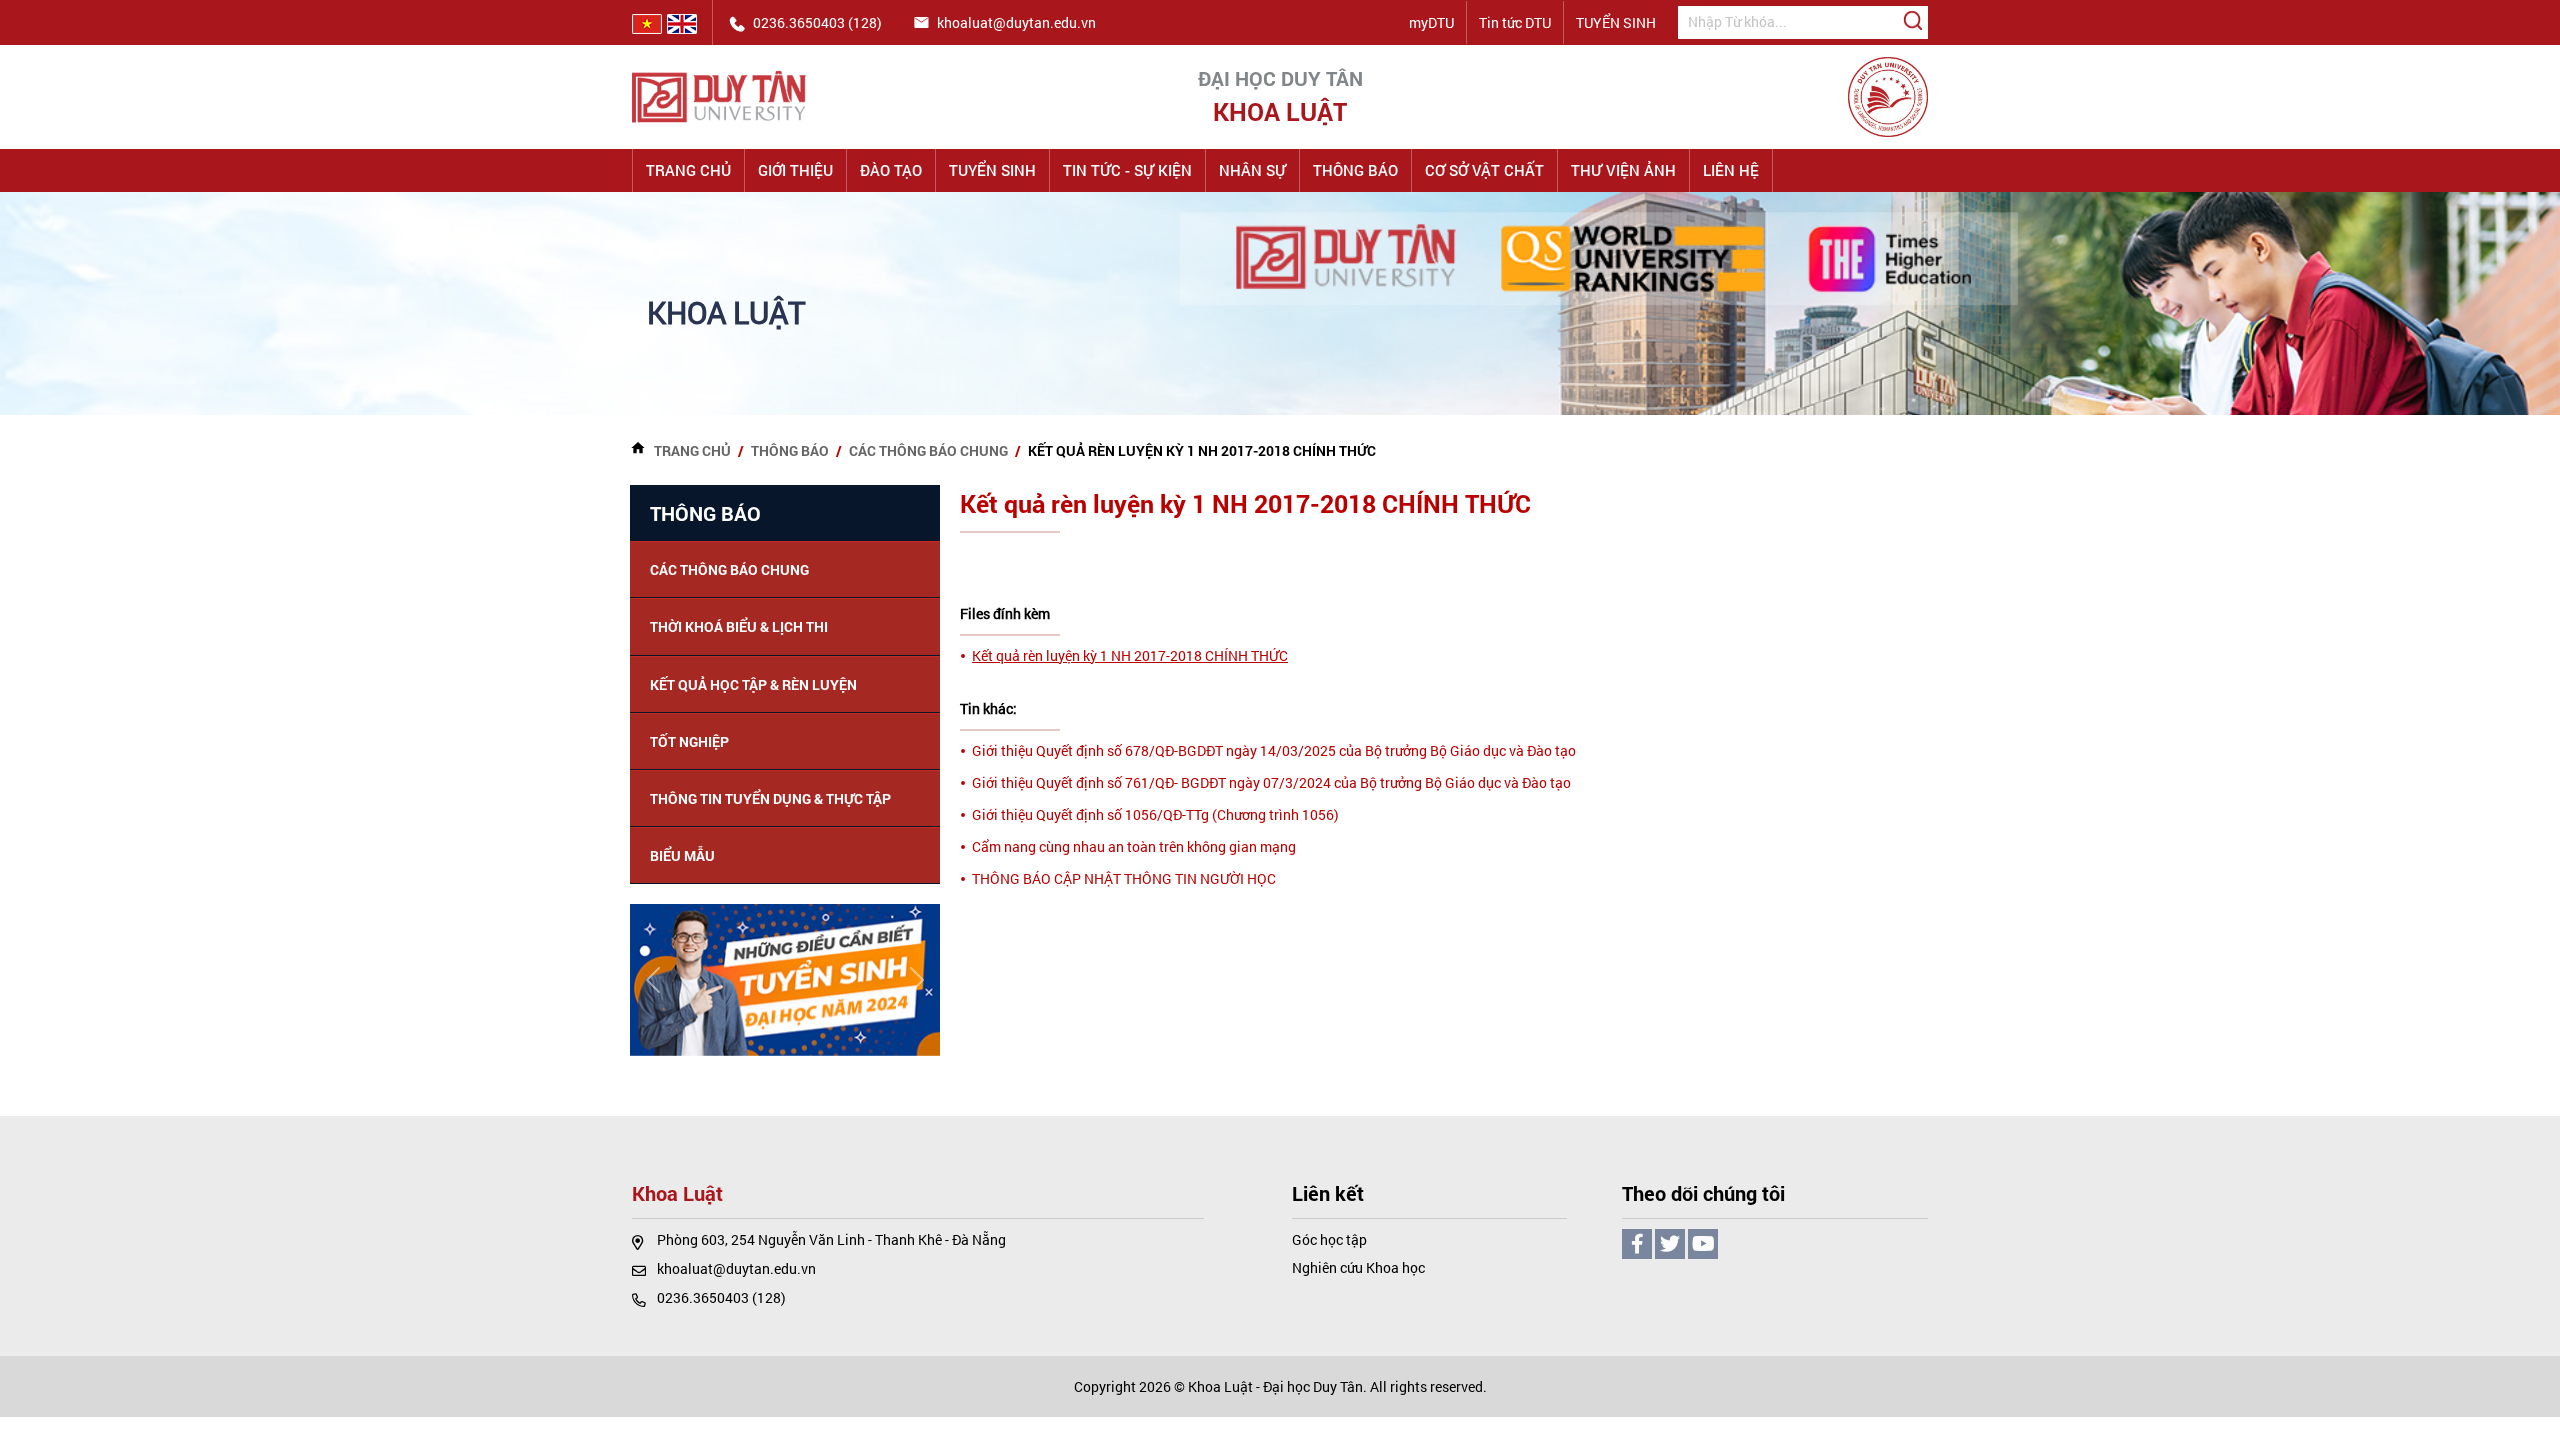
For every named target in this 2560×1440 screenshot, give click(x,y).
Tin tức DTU (1515, 22)
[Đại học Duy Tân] (719, 95)
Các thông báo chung (928, 450)
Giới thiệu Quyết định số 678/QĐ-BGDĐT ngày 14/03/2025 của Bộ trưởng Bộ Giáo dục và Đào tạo (1274, 750)
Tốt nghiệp (689, 741)
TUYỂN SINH (1616, 22)
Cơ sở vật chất (1484, 170)
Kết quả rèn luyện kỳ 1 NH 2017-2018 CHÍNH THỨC (1130, 655)
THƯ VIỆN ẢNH (1623, 170)
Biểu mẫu (682, 855)
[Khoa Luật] (1888, 95)
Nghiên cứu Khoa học (1358, 1267)
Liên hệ (1731, 170)
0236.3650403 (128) (721, 1297)
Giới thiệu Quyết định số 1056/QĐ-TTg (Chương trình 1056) (1155, 814)
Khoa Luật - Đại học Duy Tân (1275, 1386)
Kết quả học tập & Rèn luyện (753, 684)
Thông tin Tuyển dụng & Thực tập (770, 798)
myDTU (1431, 22)
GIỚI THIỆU (795, 170)
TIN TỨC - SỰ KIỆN (1127, 170)
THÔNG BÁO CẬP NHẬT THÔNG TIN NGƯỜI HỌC (1124, 878)
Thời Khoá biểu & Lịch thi (739, 626)
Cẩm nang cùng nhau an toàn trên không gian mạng (1134, 846)
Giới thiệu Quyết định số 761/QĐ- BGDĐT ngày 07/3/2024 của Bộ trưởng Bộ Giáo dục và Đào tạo (1271, 782)
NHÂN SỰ (1252, 170)
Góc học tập (1329, 1239)
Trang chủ (688, 170)
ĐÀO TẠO (891, 170)
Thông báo (1355, 170)
